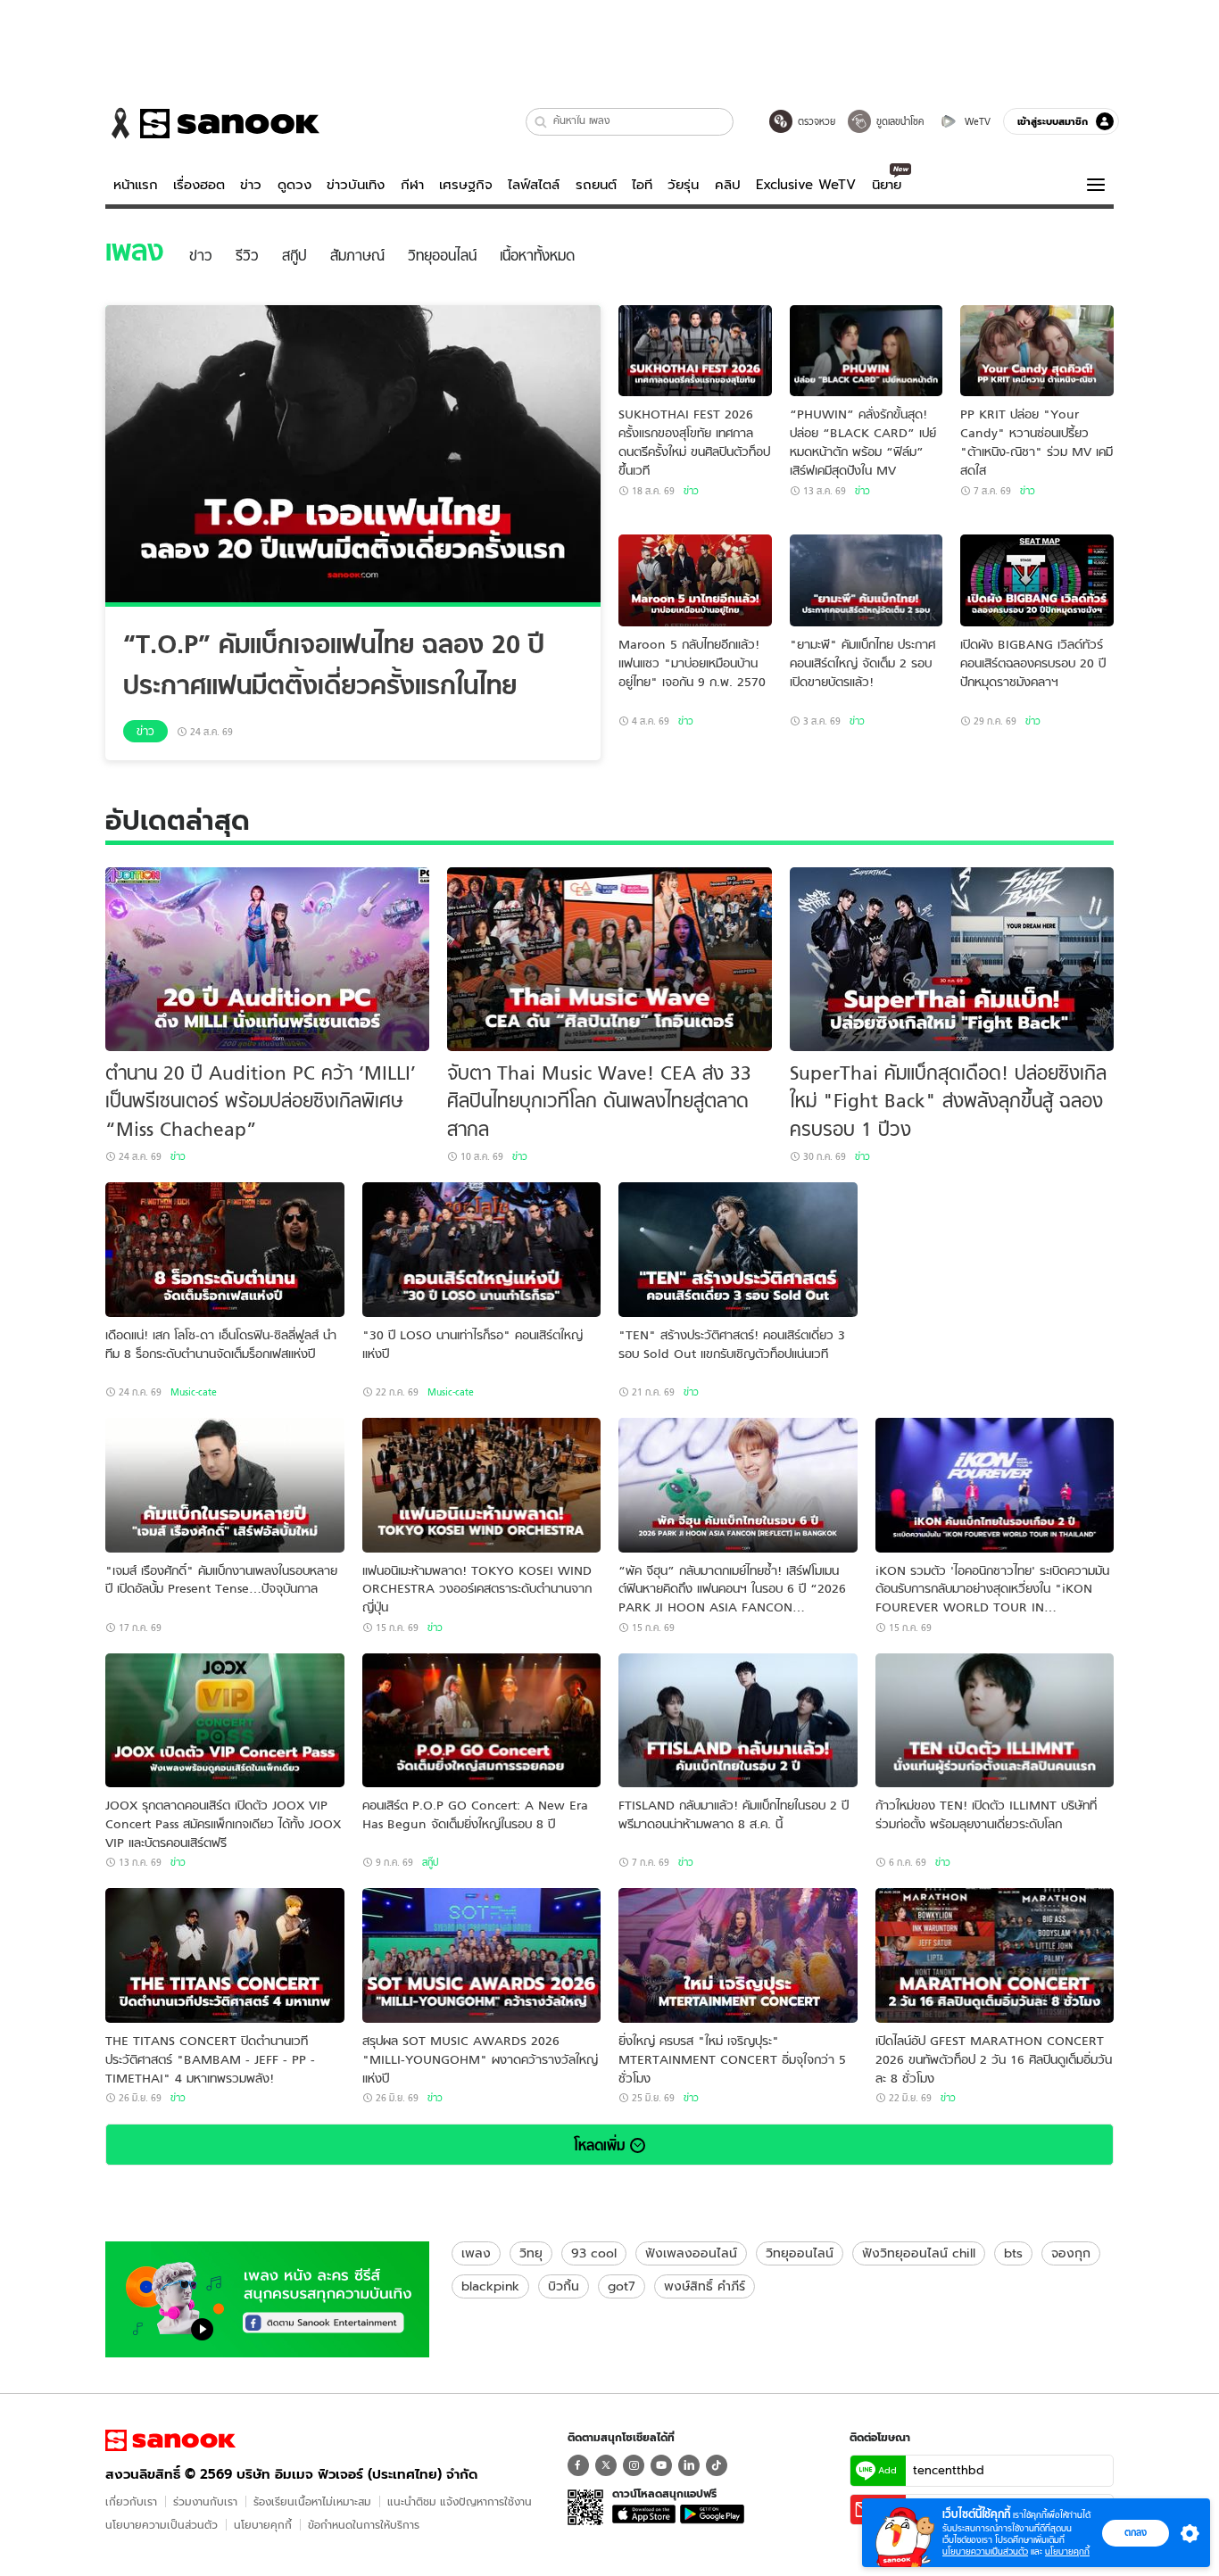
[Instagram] (634, 2465)
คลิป (728, 185)
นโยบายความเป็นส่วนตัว (162, 2525)
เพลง (476, 2253)
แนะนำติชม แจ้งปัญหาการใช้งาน (460, 2501)
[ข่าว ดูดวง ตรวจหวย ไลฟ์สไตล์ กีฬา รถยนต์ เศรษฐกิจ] (212, 123)
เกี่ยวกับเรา (131, 2501)
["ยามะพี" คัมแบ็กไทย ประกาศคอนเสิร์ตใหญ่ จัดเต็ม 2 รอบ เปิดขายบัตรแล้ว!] (867, 580)
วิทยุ (531, 2253)
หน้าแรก (136, 185)
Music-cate (194, 1392)
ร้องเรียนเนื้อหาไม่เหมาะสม (312, 2501)
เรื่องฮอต (199, 185)
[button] (541, 122)
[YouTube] (661, 2465)
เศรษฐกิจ (466, 185)
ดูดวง (294, 185)
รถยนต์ (596, 185)
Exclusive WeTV (806, 185)
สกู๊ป (430, 1862)
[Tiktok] (717, 2465)
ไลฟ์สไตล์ (534, 185)
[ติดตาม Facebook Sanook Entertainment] (267, 2298)
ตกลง (1136, 2532)
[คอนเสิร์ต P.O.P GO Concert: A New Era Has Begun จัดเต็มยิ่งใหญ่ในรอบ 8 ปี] (482, 1721)
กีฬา (412, 185)
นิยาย (887, 185)
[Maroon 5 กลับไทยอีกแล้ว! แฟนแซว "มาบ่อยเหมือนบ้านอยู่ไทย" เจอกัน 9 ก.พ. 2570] (695, 580)
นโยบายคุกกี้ (263, 2525)
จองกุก (1071, 2253)
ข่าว (251, 185)
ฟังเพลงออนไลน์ (691, 2253)
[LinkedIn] (689, 2465)
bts (1013, 2253)
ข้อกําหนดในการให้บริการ (364, 2525)
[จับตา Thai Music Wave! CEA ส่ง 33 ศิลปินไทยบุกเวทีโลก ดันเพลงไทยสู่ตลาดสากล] (609, 959)
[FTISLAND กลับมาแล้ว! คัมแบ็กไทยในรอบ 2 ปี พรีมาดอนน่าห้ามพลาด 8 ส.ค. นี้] (738, 1721)
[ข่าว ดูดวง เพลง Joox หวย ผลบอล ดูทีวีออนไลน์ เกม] (170, 2440)
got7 (622, 2286)
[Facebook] (578, 2465)
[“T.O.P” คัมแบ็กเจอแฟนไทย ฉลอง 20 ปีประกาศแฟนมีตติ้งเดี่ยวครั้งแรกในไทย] (353, 456)
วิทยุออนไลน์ (800, 2253)
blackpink (490, 2286)
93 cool (594, 2253)
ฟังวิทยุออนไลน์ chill (919, 2253)
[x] (606, 2465)
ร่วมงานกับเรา (205, 2501)
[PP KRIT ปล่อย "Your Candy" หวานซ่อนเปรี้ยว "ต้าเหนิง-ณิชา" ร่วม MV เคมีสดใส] (1037, 351)
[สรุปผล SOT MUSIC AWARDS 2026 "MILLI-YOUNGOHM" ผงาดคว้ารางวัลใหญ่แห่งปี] (482, 1955)
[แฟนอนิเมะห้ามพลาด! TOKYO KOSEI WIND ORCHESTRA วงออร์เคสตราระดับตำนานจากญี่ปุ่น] (482, 1485)
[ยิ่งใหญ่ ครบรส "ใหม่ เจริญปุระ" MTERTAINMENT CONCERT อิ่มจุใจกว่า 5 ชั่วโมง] (738, 1955)
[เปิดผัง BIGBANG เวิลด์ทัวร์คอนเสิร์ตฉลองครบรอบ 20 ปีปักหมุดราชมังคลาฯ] (1037, 580)
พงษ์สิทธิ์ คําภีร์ (705, 2286)
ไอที (642, 185)
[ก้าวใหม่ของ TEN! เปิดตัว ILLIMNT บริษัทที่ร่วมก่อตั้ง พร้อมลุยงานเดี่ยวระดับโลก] (995, 1721)
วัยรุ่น (683, 185)
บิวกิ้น (564, 2286)
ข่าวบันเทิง (356, 185)
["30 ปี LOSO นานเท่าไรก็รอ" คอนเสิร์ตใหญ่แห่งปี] (482, 1250)
